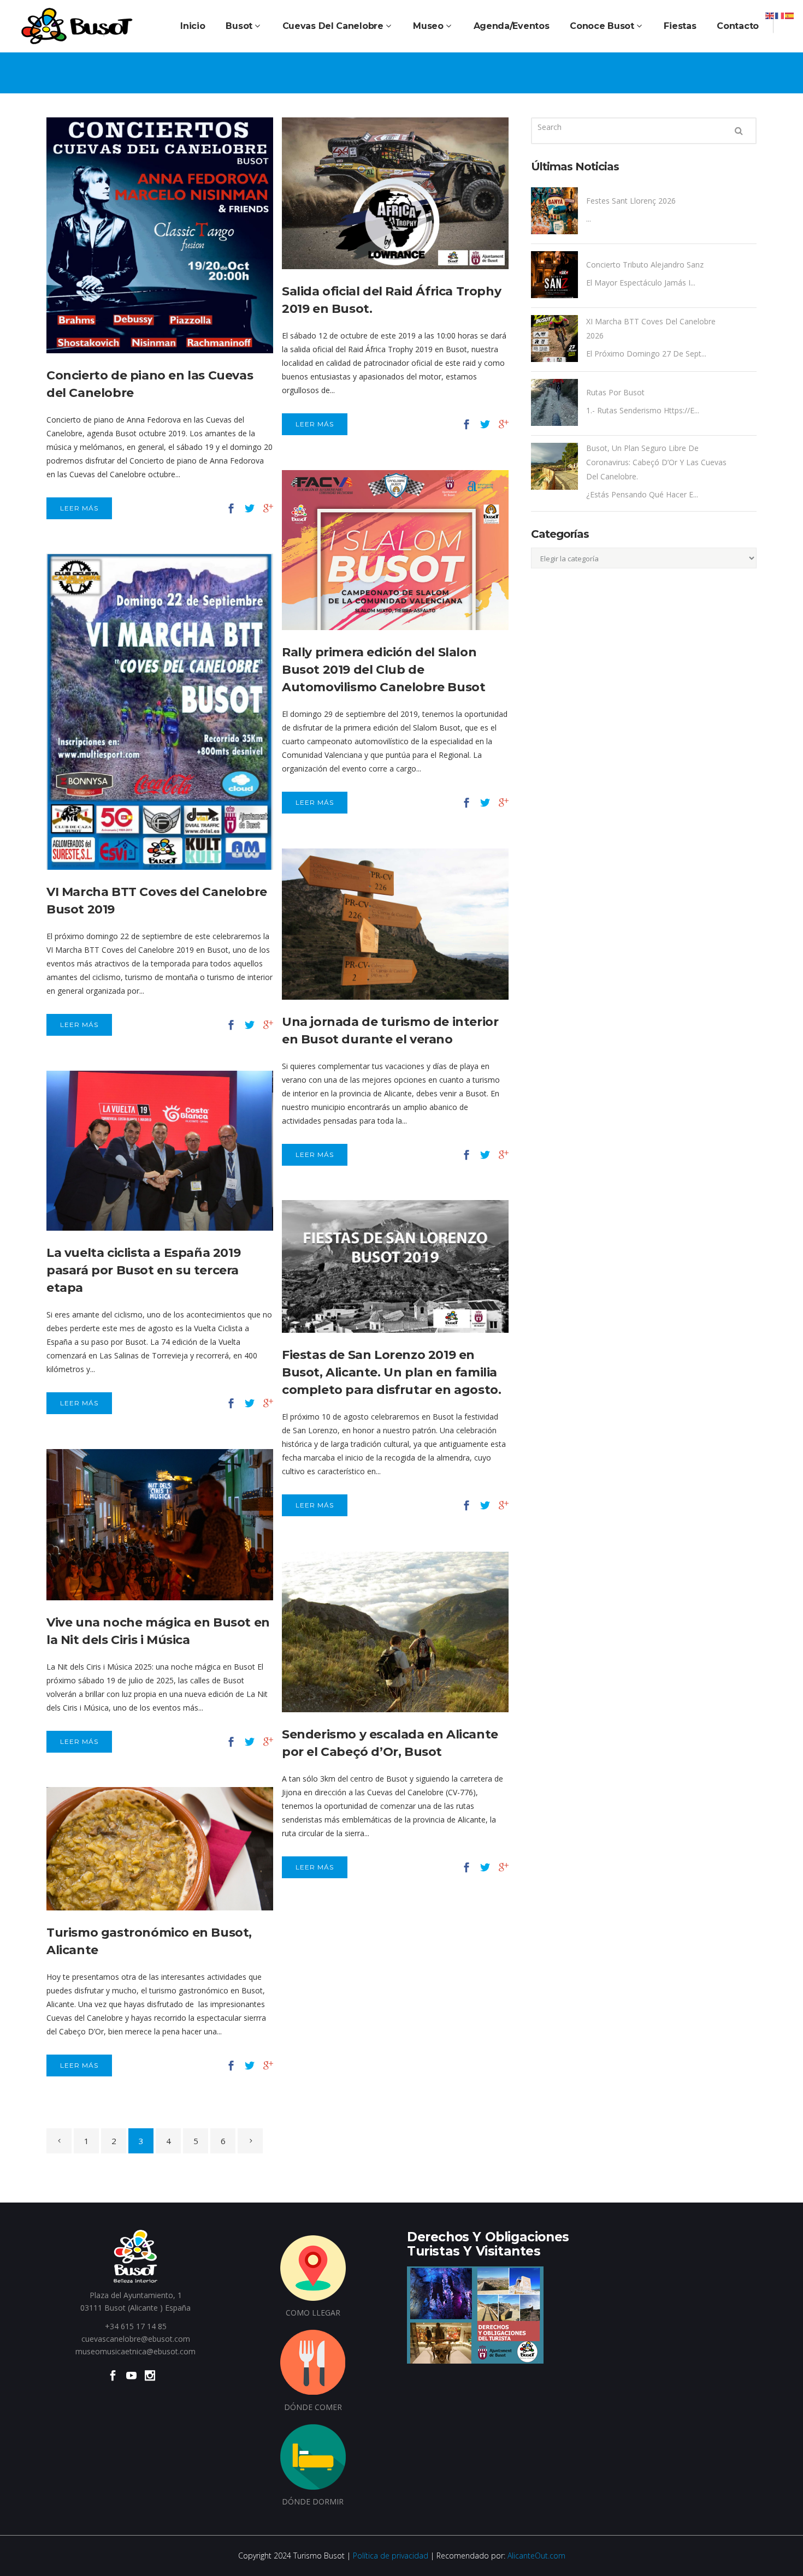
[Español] (790, 15)
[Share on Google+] (268, 508)
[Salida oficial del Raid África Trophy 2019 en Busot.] (395, 193)
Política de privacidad (391, 2556)
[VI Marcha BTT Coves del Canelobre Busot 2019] (160, 712)
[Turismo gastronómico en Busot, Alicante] (160, 1849)
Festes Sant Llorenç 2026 (631, 201)
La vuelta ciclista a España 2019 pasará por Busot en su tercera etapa (143, 1270)
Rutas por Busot (615, 392)
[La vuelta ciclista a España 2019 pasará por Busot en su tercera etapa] (160, 1151)
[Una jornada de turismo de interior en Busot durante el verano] (395, 924)
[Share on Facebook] (231, 508)
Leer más (79, 508)
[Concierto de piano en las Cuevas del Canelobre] (160, 235)
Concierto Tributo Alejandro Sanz (645, 265)
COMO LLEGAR (313, 2313)
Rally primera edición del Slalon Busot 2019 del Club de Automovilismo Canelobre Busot (383, 670)
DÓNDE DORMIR (313, 2501)
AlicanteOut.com (536, 2556)
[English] (770, 15)
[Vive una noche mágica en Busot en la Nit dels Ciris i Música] (160, 1525)
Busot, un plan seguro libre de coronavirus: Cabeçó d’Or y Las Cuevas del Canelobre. (656, 462)
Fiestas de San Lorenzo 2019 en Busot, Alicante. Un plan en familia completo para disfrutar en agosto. (391, 1372)
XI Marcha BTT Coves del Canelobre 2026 (651, 328)
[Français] (780, 15)
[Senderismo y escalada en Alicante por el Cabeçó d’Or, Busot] (395, 1632)
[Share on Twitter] (250, 508)
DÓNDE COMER (313, 2407)
